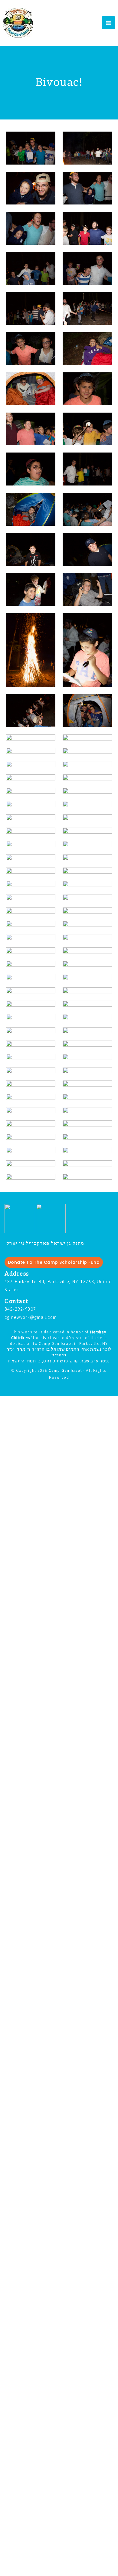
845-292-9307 (20, 1309)
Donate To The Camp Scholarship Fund (54, 1262)
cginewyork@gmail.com (31, 1317)
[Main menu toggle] (108, 23)
